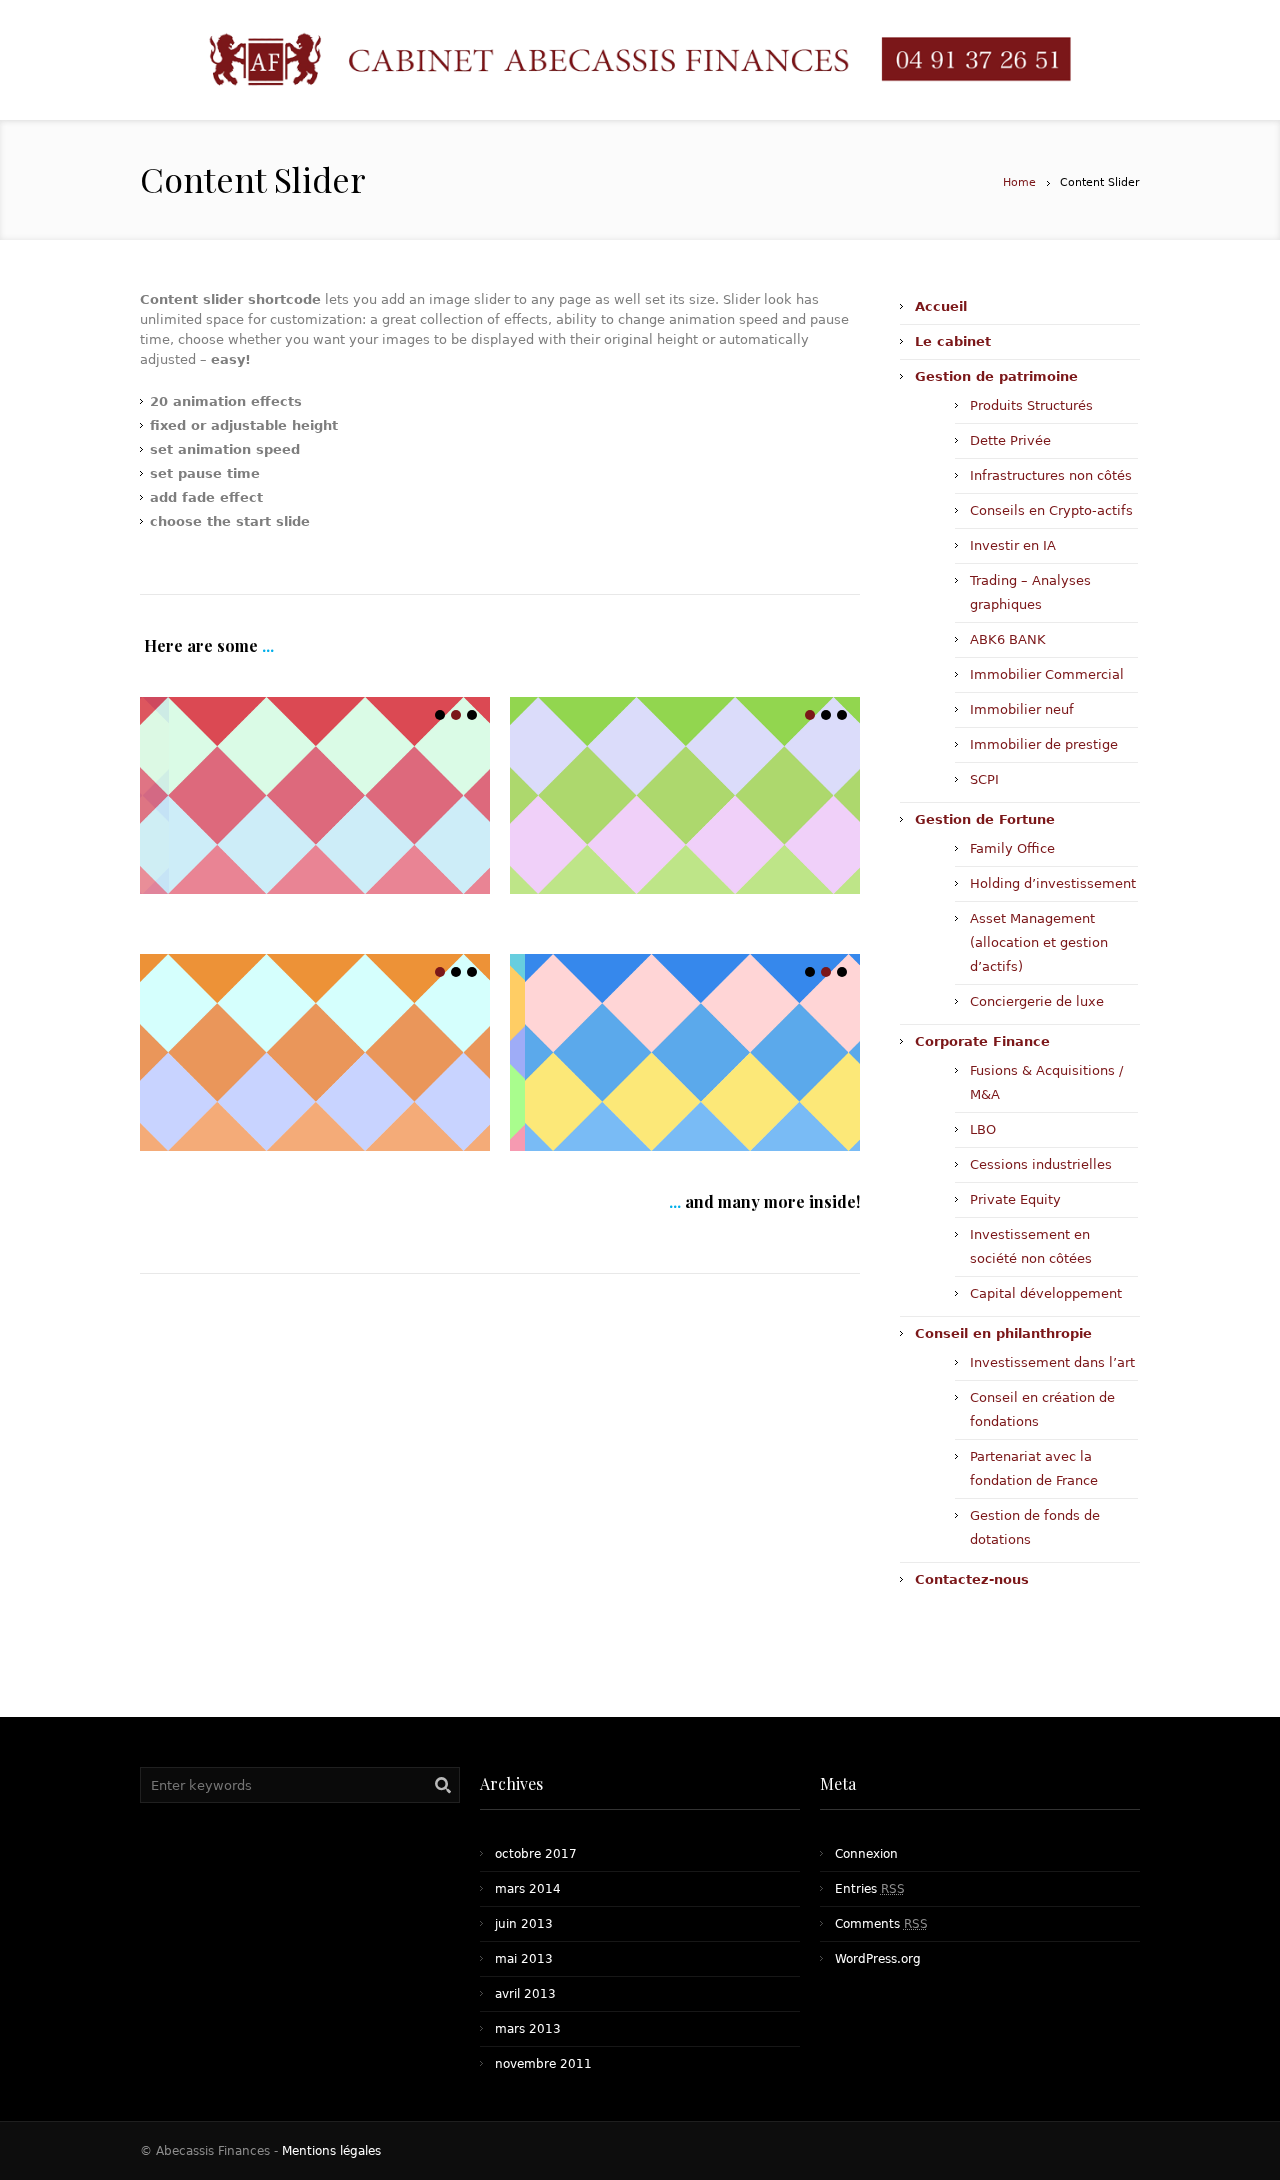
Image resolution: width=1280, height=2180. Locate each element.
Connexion (866, 1854)
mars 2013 (528, 2029)
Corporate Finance (982, 1041)
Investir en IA (1013, 545)
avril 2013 (525, 1994)
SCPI (984, 779)
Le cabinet (953, 341)
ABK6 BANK (1008, 639)
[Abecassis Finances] (640, 60)
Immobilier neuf (1022, 709)
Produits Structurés (1031, 405)
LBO (983, 1129)
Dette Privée (1010, 440)
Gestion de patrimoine (996, 376)
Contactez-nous (972, 1579)
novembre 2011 (543, 2064)
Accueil (941, 306)
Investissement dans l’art (1052, 1362)
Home (1019, 182)
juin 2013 (524, 1924)
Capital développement (1046, 1293)
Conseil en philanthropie (1003, 1333)
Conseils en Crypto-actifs (1051, 510)
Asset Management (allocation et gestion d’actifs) (1039, 942)
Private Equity (1015, 1199)
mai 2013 (524, 1959)
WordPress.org (878, 1959)
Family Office (1012, 848)
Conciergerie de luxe (1037, 1001)
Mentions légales (331, 2151)
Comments (881, 1924)
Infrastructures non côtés (1051, 475)
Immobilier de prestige (1044, 744)
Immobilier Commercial (1047, 674)
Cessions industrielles (1041, 1164)
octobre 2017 (536, 1854)
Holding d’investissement (1053, 883)
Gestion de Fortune (985, 819)
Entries (870, 1889)
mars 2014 (528, 1889)
